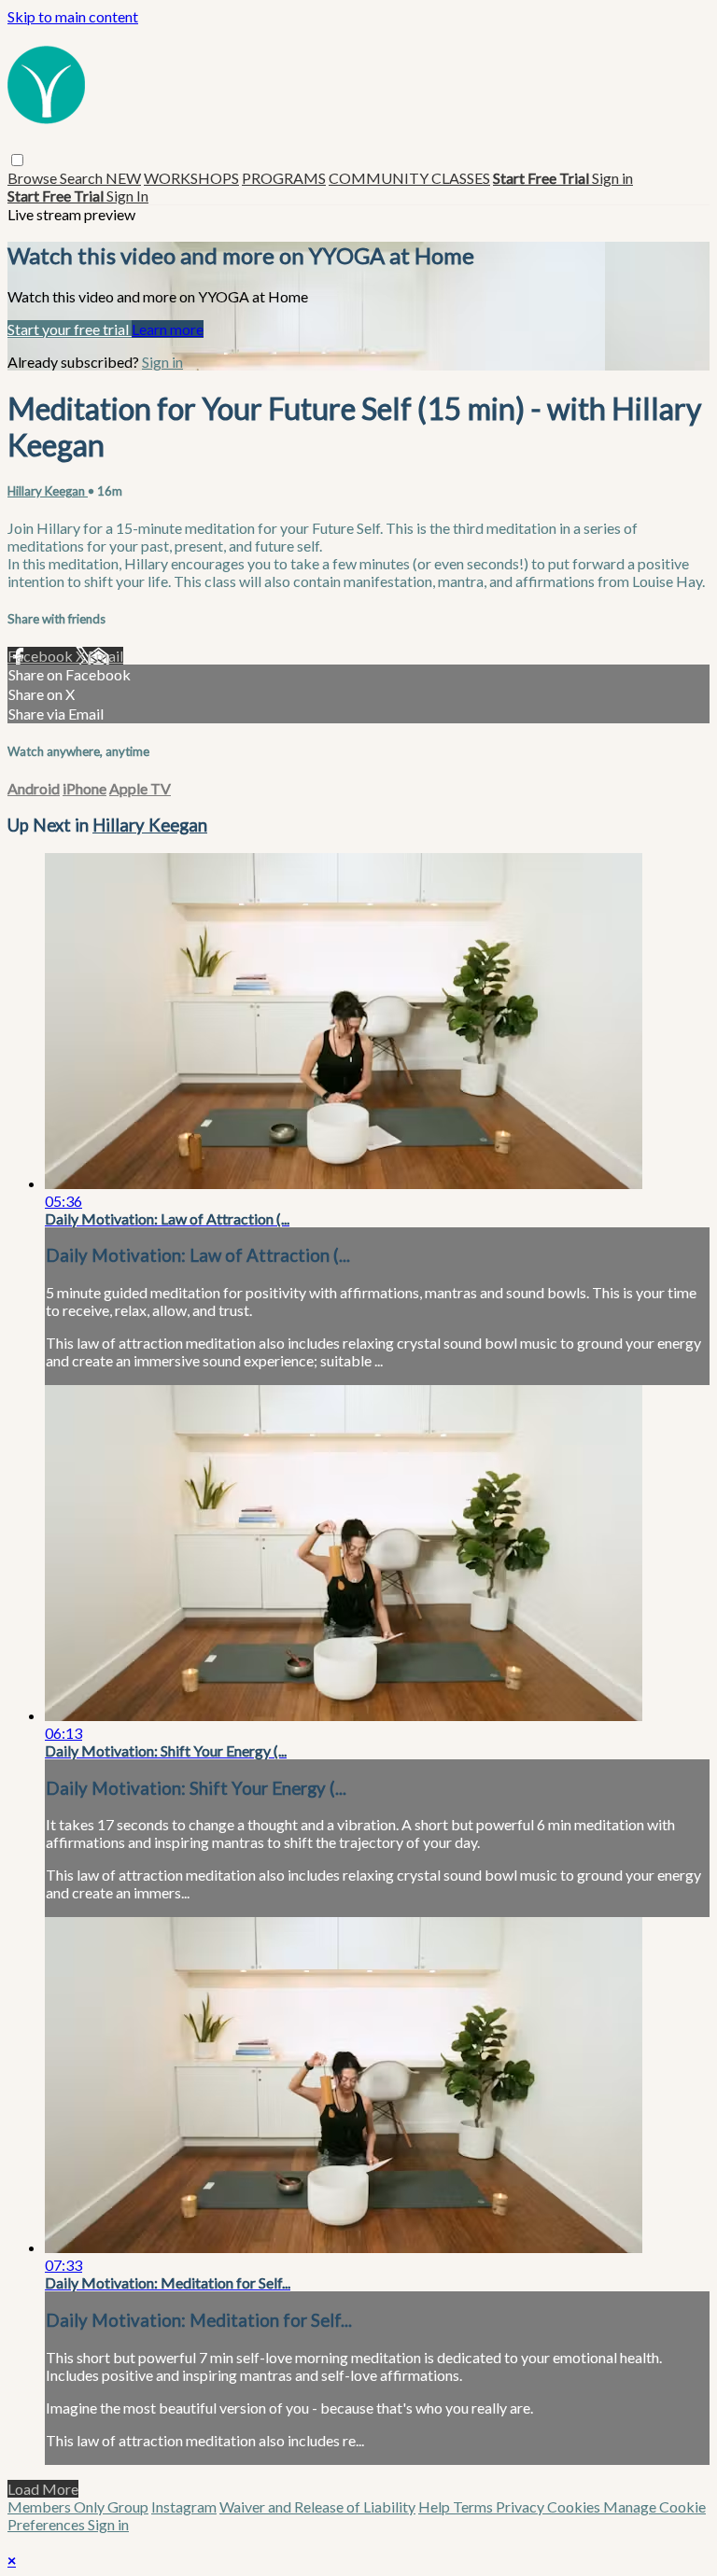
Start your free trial (70, 329)
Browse (34, 178)
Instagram (184, 2506)
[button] (17, 160)
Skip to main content (73, 16)
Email (105, 656)
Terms (474, 2506)
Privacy (521, 2506)
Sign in (612, 178)
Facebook (42, 656)
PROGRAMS (284, 178)
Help (436, 2506)
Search (83, 178)
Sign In (127, 196)
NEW (123, 178)
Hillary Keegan (48, 491)
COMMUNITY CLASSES (409, 178)
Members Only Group (78, 2506)
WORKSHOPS (191, 178)
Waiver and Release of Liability (317, 2506)
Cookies (575, 2506)
